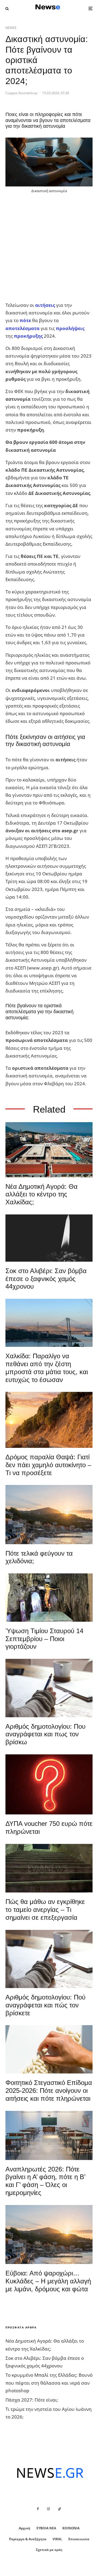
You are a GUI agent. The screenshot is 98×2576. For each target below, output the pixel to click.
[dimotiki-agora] (49, 1150)
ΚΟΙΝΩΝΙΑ (71, 2528)
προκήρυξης (28, 336)
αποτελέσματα (22, 328)
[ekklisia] (49, 1598)
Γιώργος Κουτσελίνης (22, 93)
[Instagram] (48, 2509)
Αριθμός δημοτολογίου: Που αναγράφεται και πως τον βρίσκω (45, 1734)
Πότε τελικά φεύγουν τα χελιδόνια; (39, 1557)
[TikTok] (60, 2509)
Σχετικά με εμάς (49, 2550)
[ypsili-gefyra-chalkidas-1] (49, 1323)
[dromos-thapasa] (49, 1420)
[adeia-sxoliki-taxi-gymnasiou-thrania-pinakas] (49, 2135)
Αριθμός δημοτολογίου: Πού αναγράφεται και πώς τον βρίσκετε (45, 2005)
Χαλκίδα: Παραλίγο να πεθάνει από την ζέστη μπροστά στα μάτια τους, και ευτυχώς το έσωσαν (47, 1368)
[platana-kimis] (49, 1514)
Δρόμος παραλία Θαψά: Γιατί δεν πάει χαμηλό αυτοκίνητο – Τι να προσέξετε (48, 1465)
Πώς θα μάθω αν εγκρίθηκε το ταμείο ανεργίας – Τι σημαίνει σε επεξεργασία (45, 1910)
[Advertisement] (49, 248)
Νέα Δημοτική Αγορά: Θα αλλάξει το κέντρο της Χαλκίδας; (42, 1194)
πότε (25, 320)
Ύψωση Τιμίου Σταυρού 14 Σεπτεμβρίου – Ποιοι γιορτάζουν (44, 1639)
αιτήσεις (45, 305)
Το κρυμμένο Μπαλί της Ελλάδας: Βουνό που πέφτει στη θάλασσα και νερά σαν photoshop (49, 2383)
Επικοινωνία (79, 2539)
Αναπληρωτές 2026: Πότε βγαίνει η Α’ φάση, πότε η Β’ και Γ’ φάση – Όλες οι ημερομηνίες (45, 2181)
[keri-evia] (49, 1238)
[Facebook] (38, 2509)
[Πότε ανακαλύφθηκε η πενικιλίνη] (49, 2049)
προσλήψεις (70, 328)
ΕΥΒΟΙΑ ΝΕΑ (46, 2528)
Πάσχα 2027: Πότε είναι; (32, 2400)
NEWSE (11, 28)
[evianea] (49, 1868)
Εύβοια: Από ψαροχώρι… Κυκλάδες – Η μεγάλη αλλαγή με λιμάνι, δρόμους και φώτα (48, 2281)
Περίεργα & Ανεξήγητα (28, 2539)
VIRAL (57, 2539)
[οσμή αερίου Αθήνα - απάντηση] (49, 1784)
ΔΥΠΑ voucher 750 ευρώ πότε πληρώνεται (49, 1828)
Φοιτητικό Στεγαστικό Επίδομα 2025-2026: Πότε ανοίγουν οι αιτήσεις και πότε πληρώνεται (49, 2091)
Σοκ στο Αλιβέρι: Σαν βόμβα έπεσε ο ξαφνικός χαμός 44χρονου (46, 1279)
